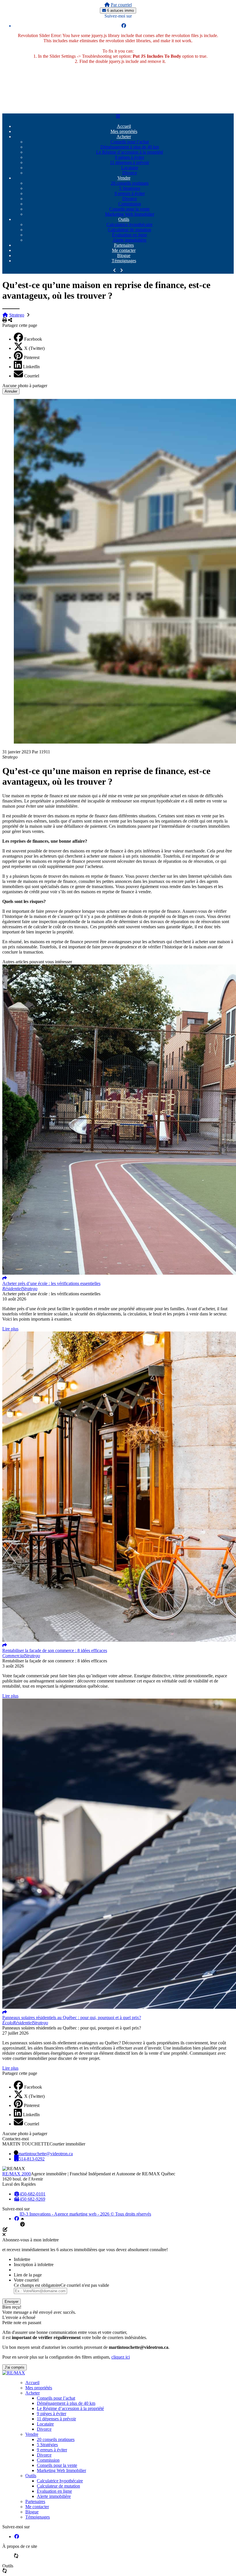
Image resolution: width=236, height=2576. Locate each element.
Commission (130, 204)
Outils (124, 219)
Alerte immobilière (130, 240)
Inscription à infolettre (34, 2265)
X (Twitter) (34, 348)
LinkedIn (31, 367)
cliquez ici (121, 2357)
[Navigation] (118, 116)
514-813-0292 (32, 2159)
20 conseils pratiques (130, 183)
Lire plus (10, 1329)
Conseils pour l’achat (130, 142)
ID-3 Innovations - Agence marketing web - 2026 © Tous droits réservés (85, 2214)
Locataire (130, 168)
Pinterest (32, 357)
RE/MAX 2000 (17, 2174)
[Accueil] (107, 5)
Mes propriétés (124, 131)
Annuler (11, 391)
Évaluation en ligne (130, 235)
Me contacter (124, 250)
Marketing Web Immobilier (130, 214)
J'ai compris (15, 2367)
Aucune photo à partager (25, 386)
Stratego (17, 315)
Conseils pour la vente (130, 209)
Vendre (124, 178)
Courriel (32, 376)
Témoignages (124, 261)
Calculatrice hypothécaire (130, 224)
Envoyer (12, 2302)
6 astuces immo (120, 10)
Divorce (130, 173)
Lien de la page (28, 2275)
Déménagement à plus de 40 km (130, 147)
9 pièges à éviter (130, 157)
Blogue (124, 255)
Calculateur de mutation (130, 230)
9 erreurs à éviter (130, 193)
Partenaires (124, 245)
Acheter (124, 137)
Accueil (124, 126)
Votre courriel (26, 2280)
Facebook (33, 339)
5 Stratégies (130, 188)
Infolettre (22, 2259)
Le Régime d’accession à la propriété (130, 152)
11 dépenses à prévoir (130, 162)
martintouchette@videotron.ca (45, 2154)
